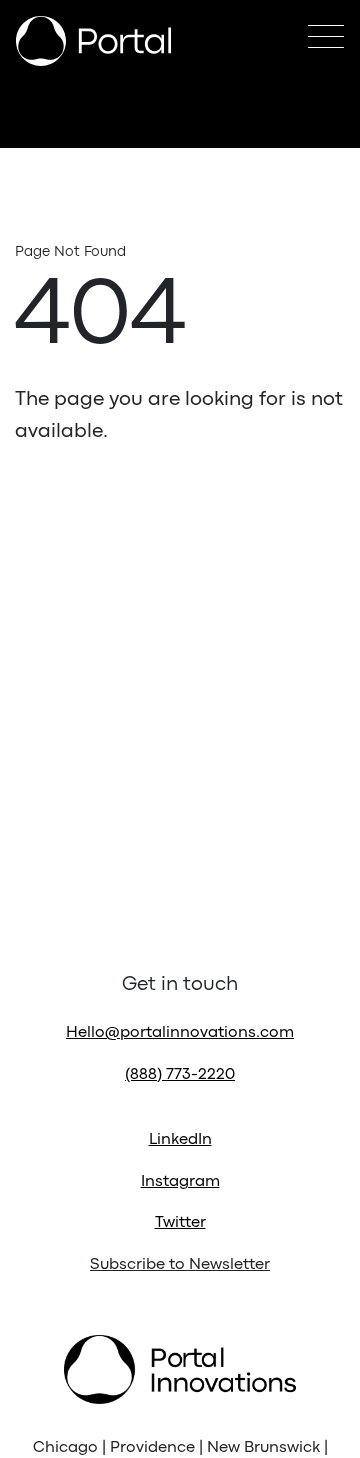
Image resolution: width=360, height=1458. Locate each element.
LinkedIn (180, 1140)
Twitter (180, 1223)
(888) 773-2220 (180, 1075)
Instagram (180, 1182)
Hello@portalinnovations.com (180, 1033)
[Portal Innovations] (93, 41)
